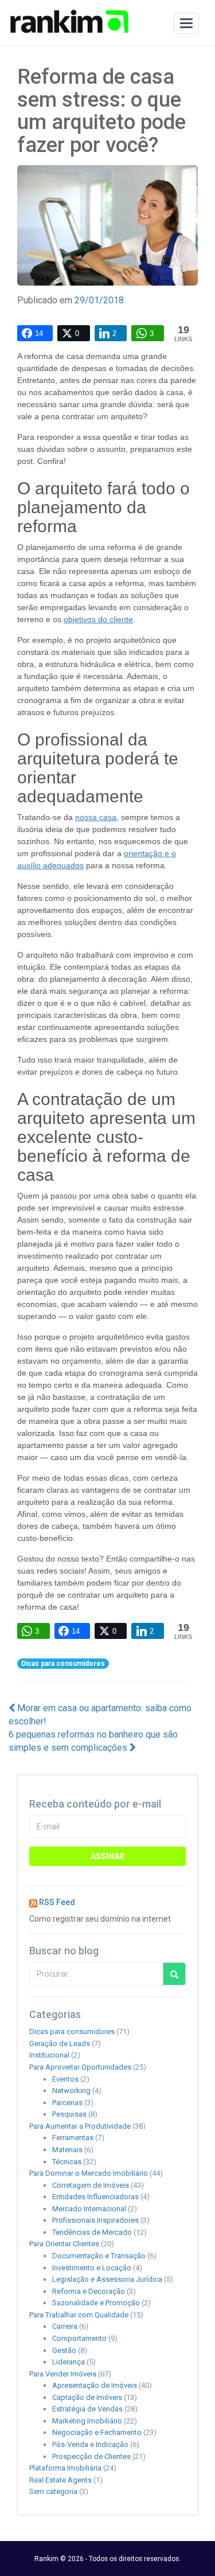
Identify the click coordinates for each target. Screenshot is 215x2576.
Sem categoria (53, 2491)
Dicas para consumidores (63, 1664)
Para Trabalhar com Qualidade (79, 2315)
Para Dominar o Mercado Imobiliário (89, 2173)
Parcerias (67, 2103)
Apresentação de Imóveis (95, 2385)
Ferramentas (73, 2138)
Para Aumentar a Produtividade (80, 2126)
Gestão (64, 2350)
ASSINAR (107, 1856)
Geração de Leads (60, 2044)
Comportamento (79, 2338)
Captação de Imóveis (87, 2397)
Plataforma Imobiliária (65, 2468)
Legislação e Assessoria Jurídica (107, 2279)
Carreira (65, 2326)
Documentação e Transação (99, 2256)
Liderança (69, 2362)
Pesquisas (69, 2114)
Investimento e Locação (92, 2268)
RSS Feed (57, 1902)
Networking (71, 2091)
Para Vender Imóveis (63, 2374)
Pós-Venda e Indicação (90, 2444)
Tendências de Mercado (92, 2232)
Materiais (67, 2150)
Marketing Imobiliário (87, 2421)
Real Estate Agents (60, 2480)
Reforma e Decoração (89, 2291)
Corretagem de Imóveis (91, 2185)
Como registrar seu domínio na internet (100, 1919)
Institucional (49, 2055)
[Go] (174, 1974)
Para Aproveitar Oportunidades (80, 2067)
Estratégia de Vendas (87, 2409)
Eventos (65, 2079)
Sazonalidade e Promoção (96, 2303)
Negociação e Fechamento (97, 2432)
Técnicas (67, 2162)
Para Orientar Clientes (64, 2244)
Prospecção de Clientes (91, 2456)
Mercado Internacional (89, 2209)
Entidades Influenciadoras (95, 2197)
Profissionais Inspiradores (95, 2220)
